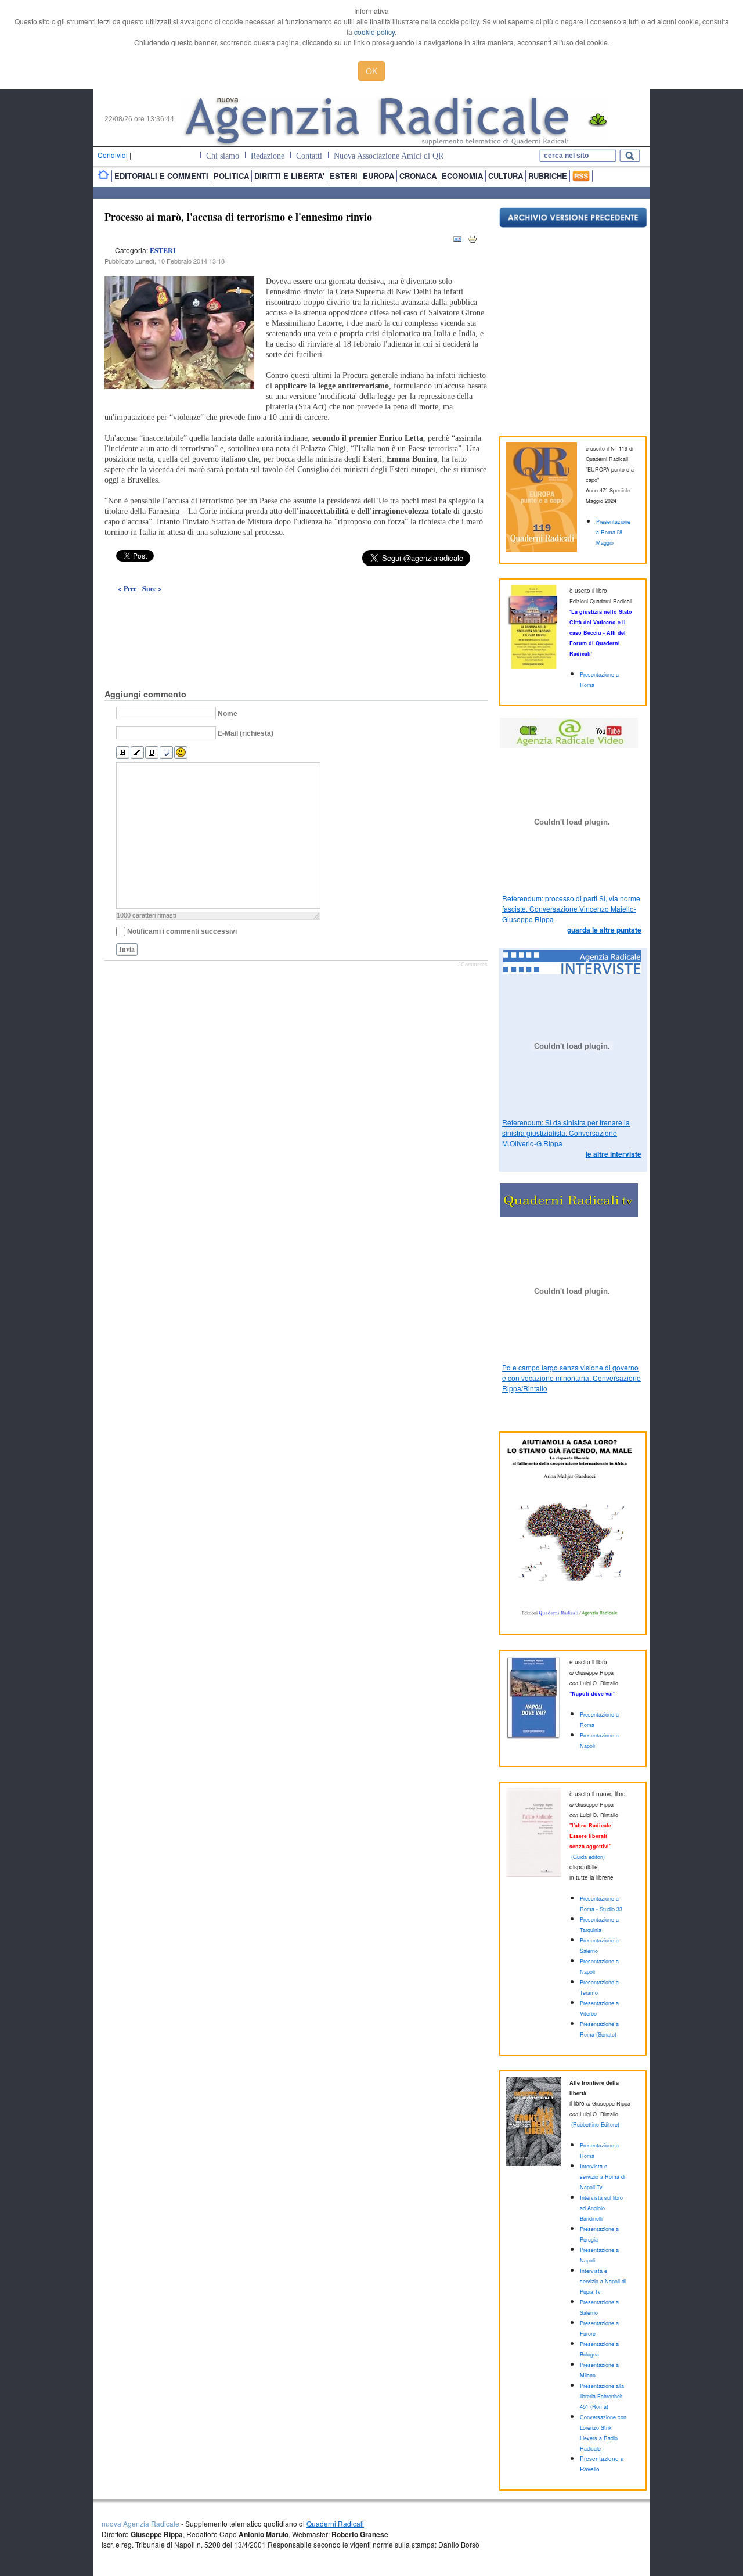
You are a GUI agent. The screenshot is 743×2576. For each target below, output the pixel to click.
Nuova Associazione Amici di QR (389, 156)
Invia (127, 949)
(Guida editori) (588, 1857)
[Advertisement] (296, 614)
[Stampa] (473, 241)
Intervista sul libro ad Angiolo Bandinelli (601, 2208)
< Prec (127, 589)
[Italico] (137, 753)
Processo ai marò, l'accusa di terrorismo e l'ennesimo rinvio (238, 217)
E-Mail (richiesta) (246, 733)
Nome (228, 714)
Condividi (113, 155)
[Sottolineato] (152, 753)
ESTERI (163, 251)
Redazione (268, 156)
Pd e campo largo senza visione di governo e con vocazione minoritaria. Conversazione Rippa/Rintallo (571, 1378)
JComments (473, 965)
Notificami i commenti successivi (182, 931)
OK (371, 71)
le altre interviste (614, 1154)
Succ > (152, 589)
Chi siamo (223, 156)
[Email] (457, 241)
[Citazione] (166, 753)
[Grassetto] (123, 753)
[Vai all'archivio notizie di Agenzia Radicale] (573, 224)
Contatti (309, 156)
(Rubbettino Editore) (595, 2125)
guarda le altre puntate (604, 930)
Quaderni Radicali (335, 2523)
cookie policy (374, 32)
